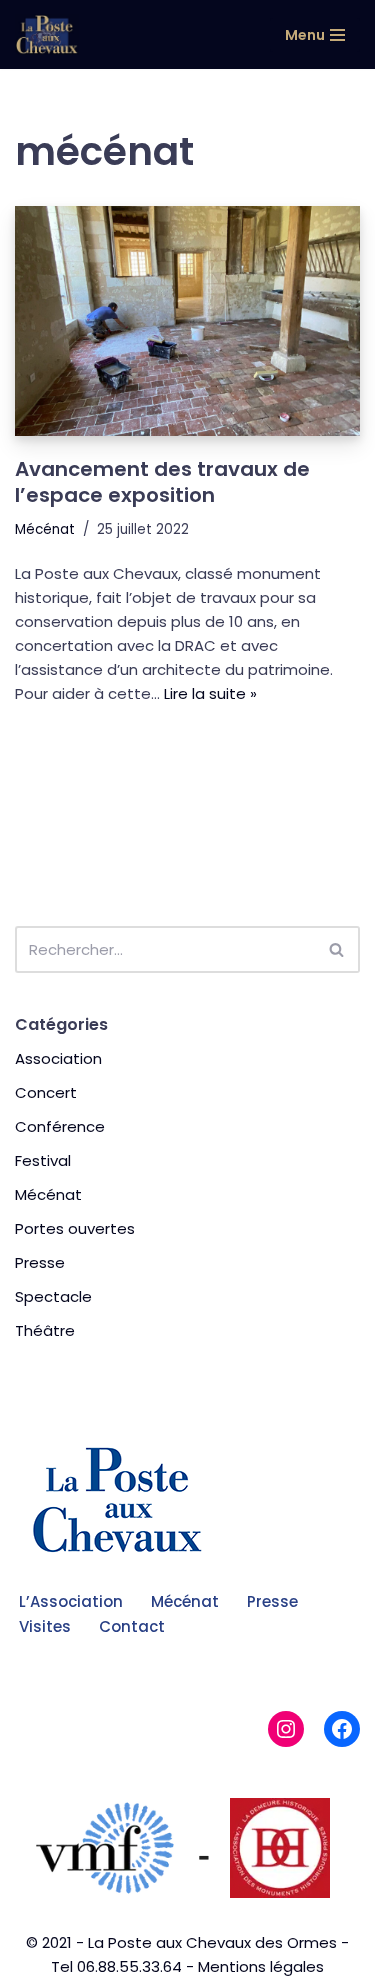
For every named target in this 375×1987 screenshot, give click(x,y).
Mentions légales (261, 1966)
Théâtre (45, 1330)
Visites (45, 1626)
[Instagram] (286, 1729)
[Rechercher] (337, 949)
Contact (132, 1626)
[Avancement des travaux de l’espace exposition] (187, 321)
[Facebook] (342, 1729)
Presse (40, 1262)
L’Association (71, 1601)
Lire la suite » (210, 693)
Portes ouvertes (75, 1228)
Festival (43, 1160)
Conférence (60, 1126)
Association (58, 1058)
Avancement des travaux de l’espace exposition (162, 482)
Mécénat (45, 529)
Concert (46, 1092)
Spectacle (53, 1296)
